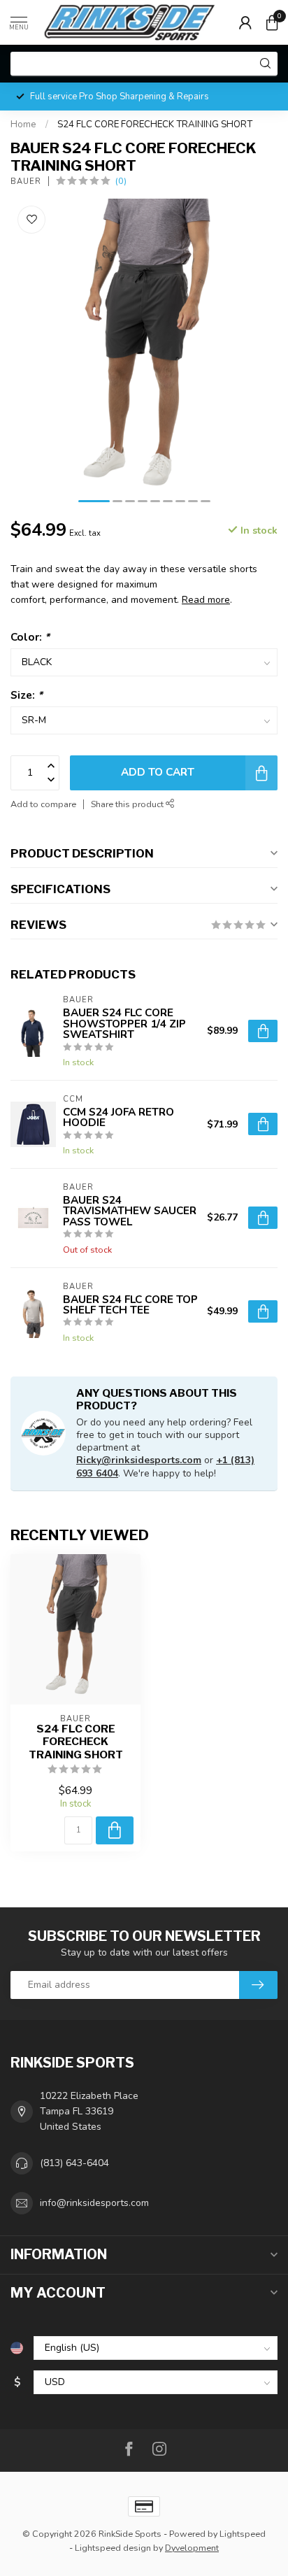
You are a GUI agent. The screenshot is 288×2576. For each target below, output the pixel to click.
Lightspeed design (113, 2548)
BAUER (26, 182)
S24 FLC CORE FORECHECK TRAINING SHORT (155, 124)
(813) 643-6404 (74, 2163)
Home (23, 124)
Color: (30, 637)
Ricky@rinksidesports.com (139, 1460)
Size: (27, 695)
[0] (272, 22)
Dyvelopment (192, 2548)
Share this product (128, 804)
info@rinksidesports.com (94, 2203)
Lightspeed (243, 2534)
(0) (121, 181)
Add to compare (43, 804)
